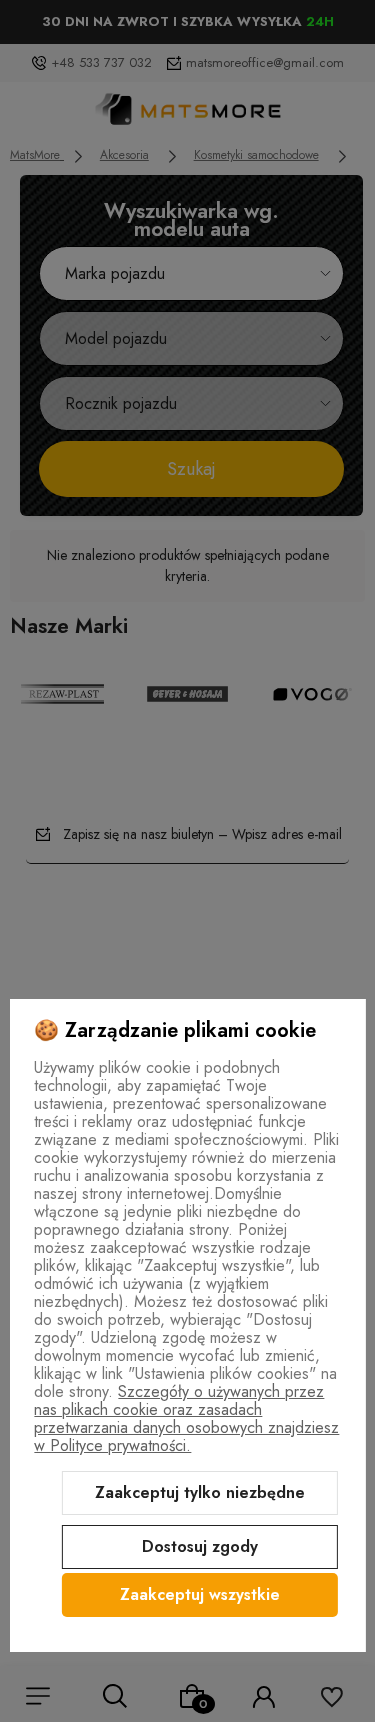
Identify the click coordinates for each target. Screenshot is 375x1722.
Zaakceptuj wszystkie (200, 1594)
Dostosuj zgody (200, 1546)
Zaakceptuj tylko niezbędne (200, 1492)
